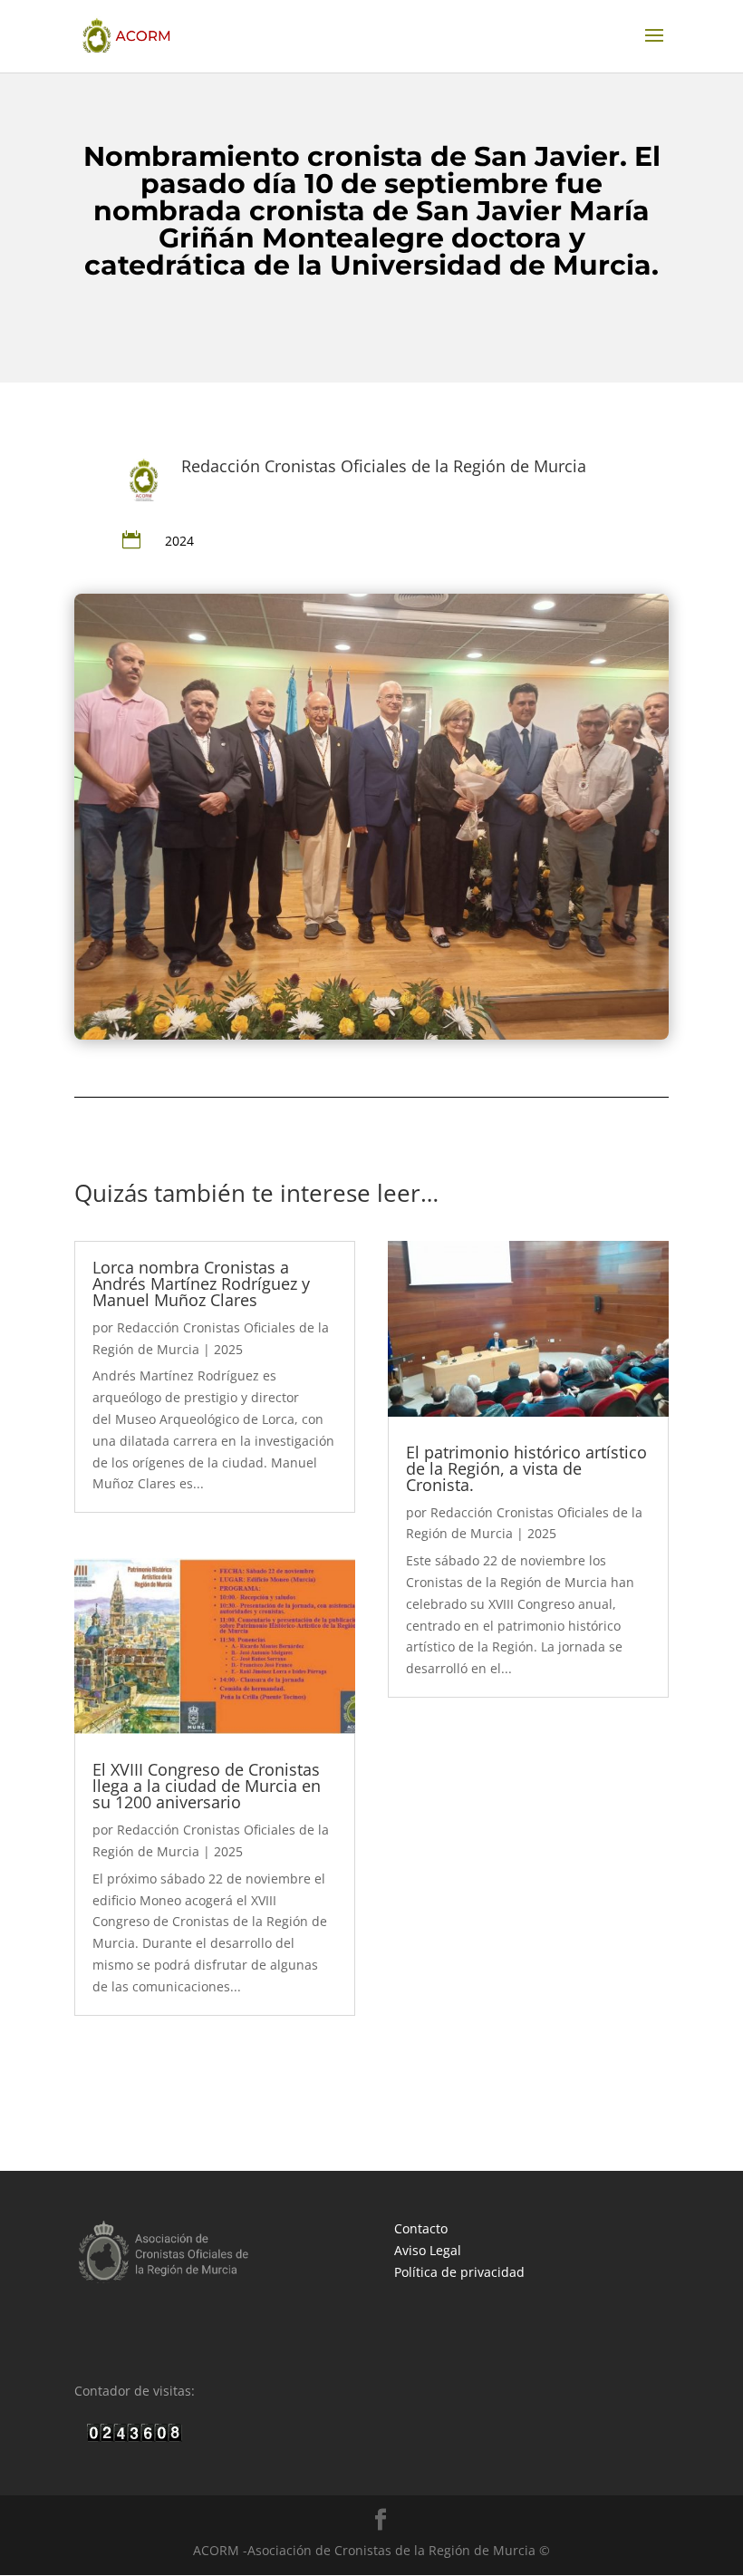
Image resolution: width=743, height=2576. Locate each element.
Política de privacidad (459, 2272)
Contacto (421, 2228)
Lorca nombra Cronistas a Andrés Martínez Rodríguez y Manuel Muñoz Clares (201, 1283)
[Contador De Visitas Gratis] (135, 2437)
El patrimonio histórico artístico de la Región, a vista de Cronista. (526, 1468)
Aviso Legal (428, 2250)
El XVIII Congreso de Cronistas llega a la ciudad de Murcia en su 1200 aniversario (207, 1786)
